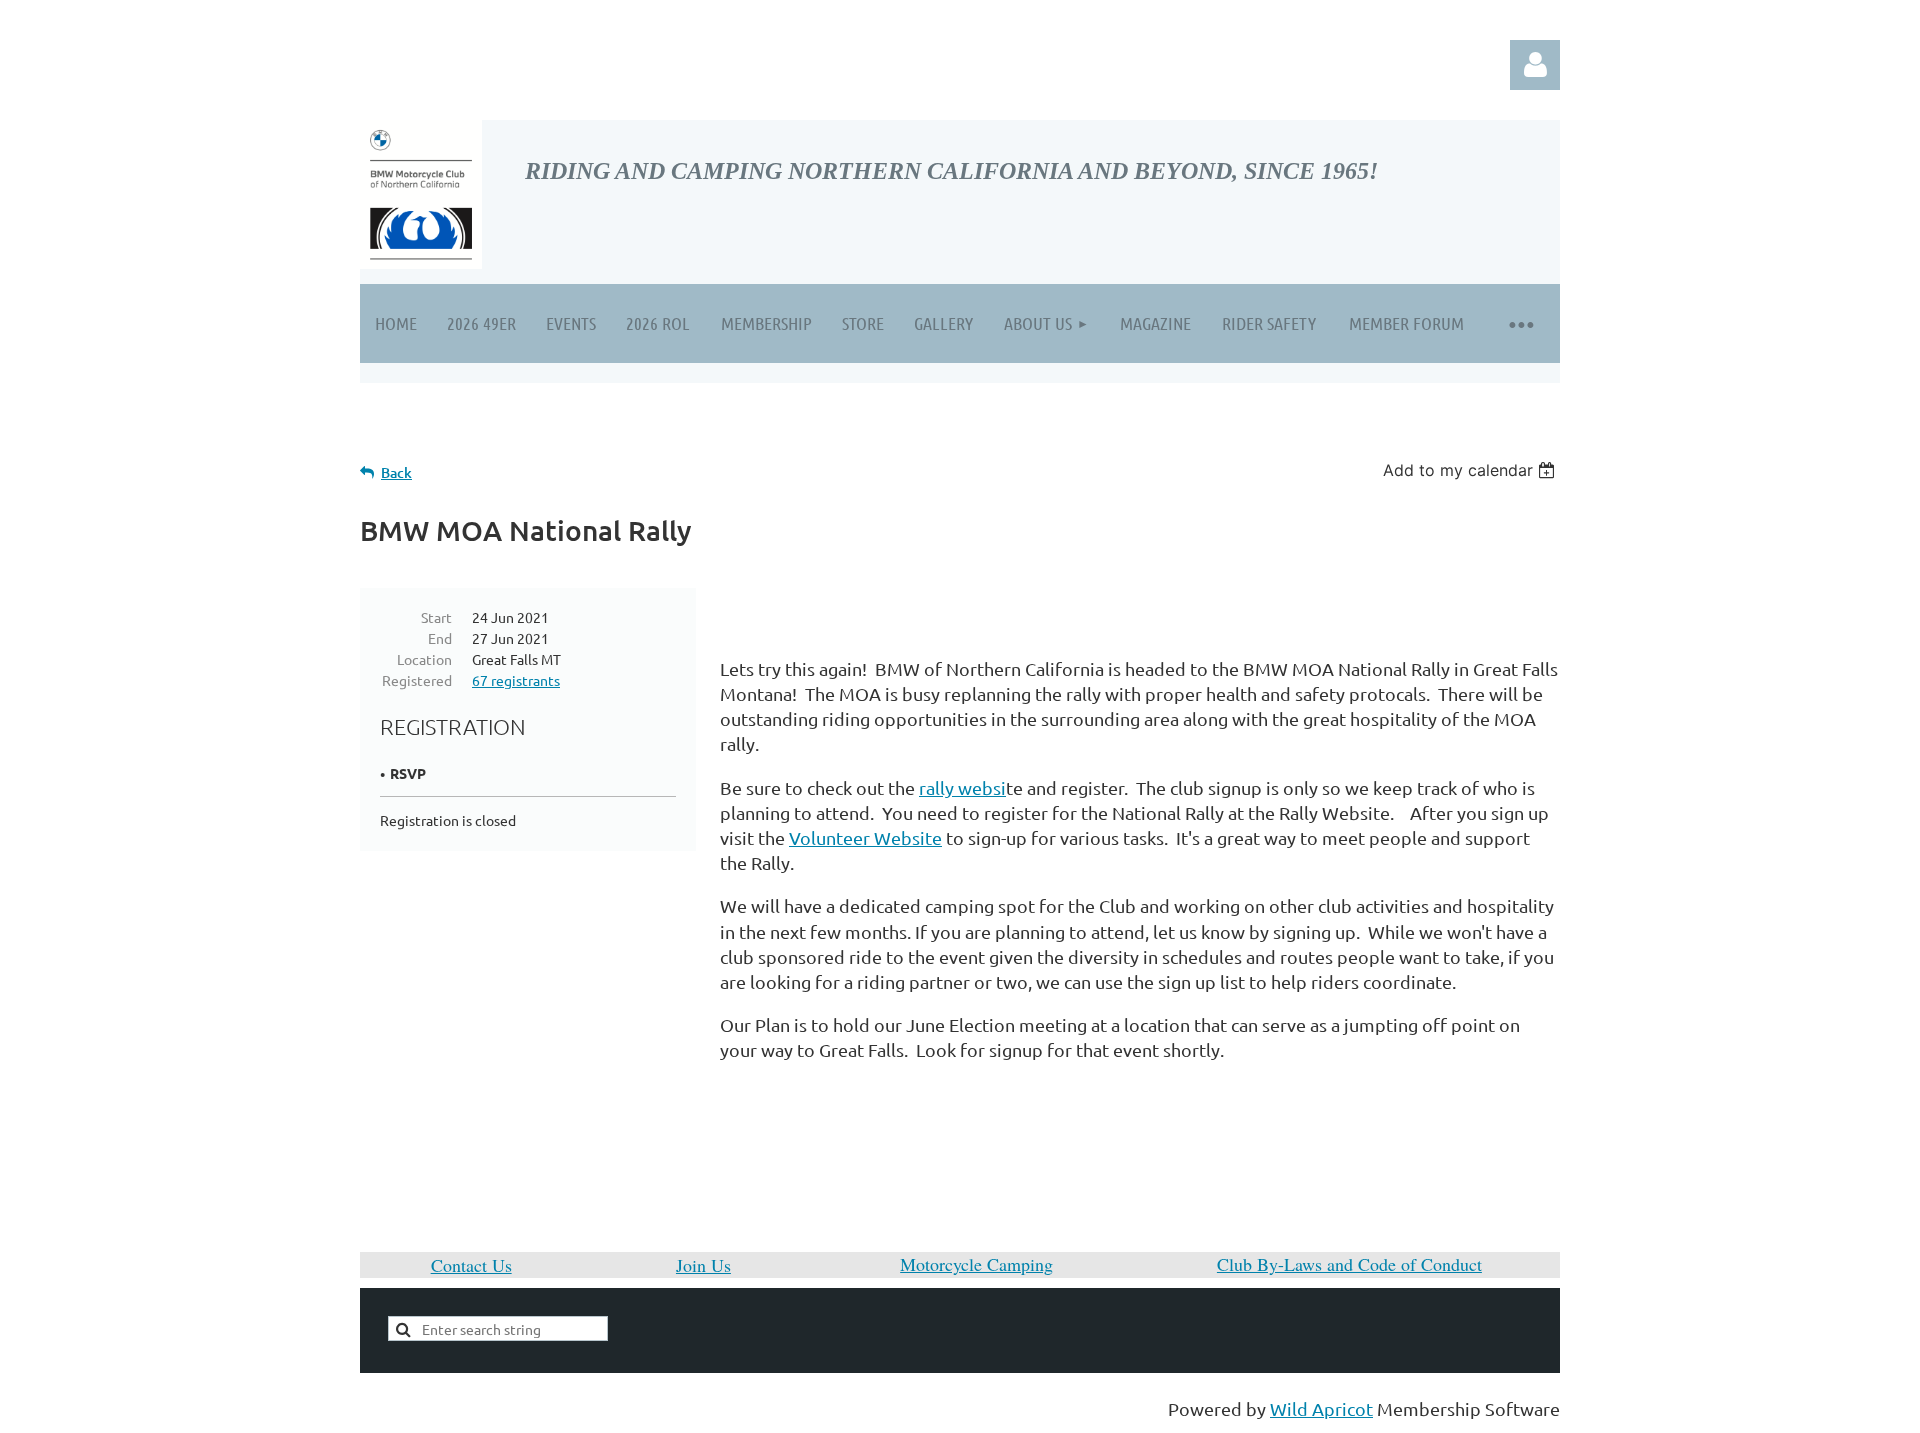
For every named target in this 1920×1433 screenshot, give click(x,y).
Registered (417, 680)
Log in (1535, 65)
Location (424, 659)
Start (436, 617)
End (440, 638)
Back (396, 472)
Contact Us (471, 1265)
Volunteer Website (865, 837)
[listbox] (1471, 470)
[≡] (1520, 323)
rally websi (962, 787)
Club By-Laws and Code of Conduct (1349, 1264)
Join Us (703, 1265)
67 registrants (516, 680)
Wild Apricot (1321, 1408)
